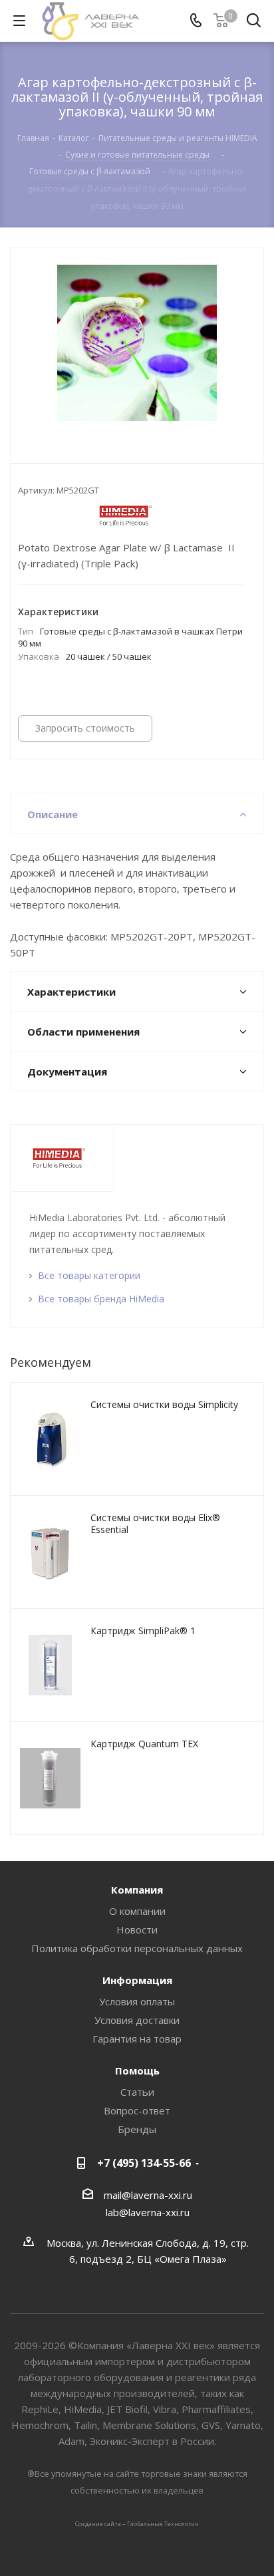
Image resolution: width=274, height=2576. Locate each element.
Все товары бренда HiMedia (101, 1299)
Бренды (137, 2129)
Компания (137, 1890)
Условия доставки (137, 2020)
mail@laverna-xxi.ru (148, 2195)
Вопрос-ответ (137, 2110)
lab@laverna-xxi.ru (148, 2212)
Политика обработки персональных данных (137, 1948)
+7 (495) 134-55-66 (144, 2163)
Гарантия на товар (137, 2039)
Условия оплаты (137, 2001)
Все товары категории (89, 1275)
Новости (137, 1930)
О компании (137, 1911)
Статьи (137, 2092)
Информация (137, 1980)
